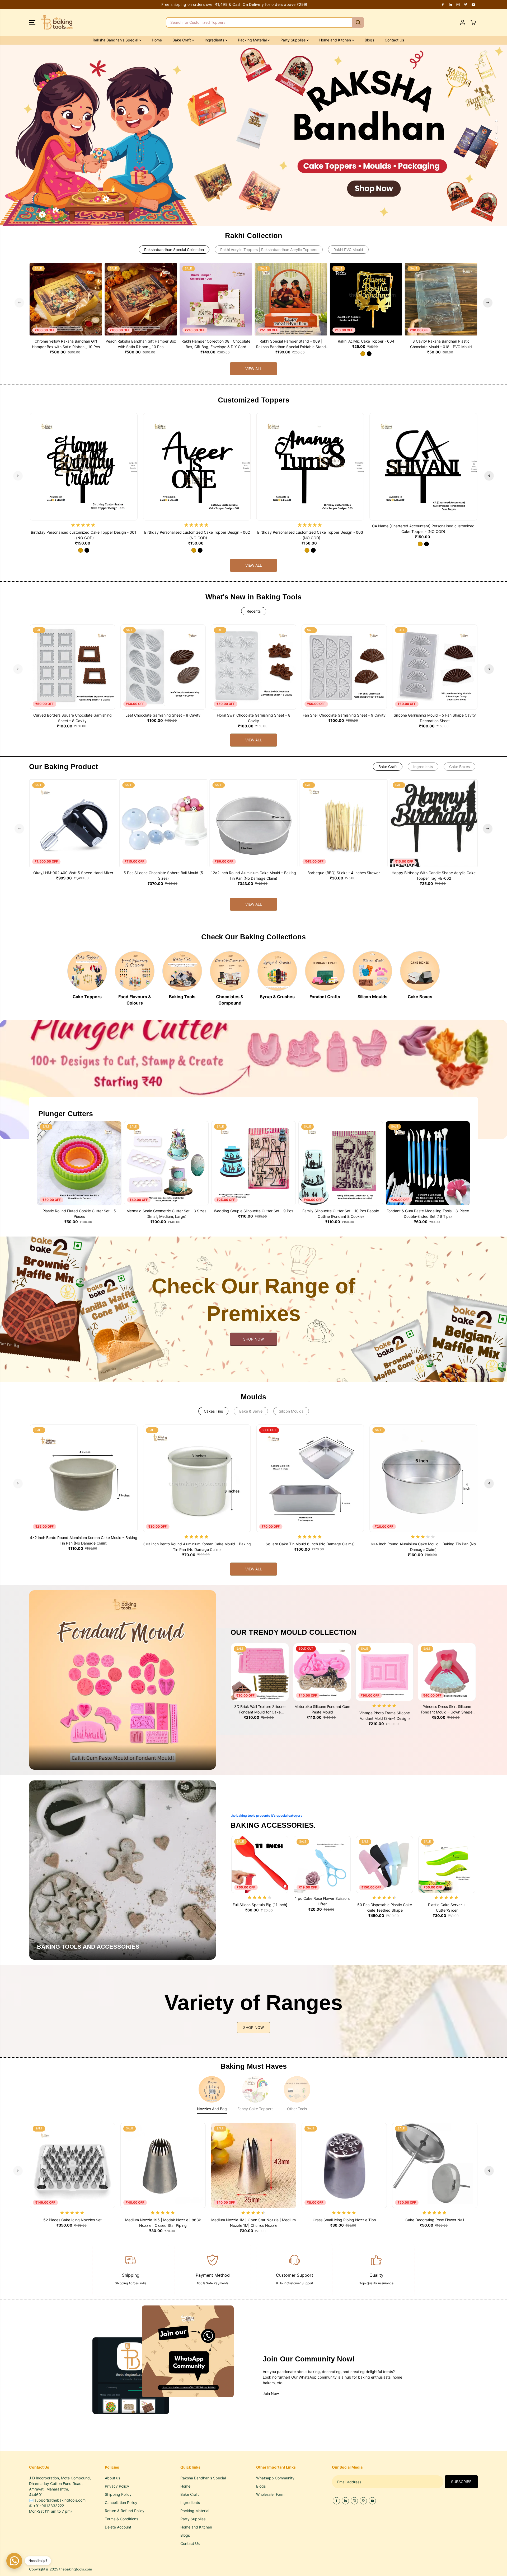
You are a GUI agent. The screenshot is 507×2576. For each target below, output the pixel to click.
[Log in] (463, 22)
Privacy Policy (117, 2486)
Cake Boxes (459, 767)
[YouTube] (473, 4)
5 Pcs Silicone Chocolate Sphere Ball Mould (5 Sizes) (163, 875)
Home (157, 40)
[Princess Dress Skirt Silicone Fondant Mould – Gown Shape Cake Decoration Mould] (447, 1672)
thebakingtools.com (76, 2569)
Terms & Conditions (121, 2519)
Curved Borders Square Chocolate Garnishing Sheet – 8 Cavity (72, 718)
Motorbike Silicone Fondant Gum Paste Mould (322, 1709)
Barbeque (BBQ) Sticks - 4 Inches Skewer (344, 873)
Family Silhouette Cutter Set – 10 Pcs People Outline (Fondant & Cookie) (341, 1214)
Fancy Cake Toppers (255, 2109)
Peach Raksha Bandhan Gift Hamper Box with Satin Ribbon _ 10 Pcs (141, 344)
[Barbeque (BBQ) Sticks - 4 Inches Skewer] (344, 823)
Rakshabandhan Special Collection (174, 250)
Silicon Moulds (291, 1411)
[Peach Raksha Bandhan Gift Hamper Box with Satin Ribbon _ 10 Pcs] (141, 299)
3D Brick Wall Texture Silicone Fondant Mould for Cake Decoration (260, 1710)
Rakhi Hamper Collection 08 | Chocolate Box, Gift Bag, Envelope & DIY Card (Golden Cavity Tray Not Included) (216, 344)
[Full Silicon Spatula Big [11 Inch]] (260, 1864)
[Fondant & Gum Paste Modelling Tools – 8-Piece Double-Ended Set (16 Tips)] (428, 1163)
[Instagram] (458, 4)
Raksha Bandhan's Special (116, 40)
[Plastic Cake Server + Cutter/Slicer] (447, 1864)
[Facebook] (443, 4)
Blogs (369, 40)
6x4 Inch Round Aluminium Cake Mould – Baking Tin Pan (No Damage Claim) (423, 1547)
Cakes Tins (213, 1411)
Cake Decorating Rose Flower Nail (435, 2220)
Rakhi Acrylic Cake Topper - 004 (366, 341)
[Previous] (19, 302)
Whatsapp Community (275, 2478)
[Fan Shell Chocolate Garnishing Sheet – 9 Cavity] (344, 667)
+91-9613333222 (49, 2506)
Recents (254, 611)
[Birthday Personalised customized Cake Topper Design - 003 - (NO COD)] (310, 467)
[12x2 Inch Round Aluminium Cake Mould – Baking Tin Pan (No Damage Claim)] (253, 823)
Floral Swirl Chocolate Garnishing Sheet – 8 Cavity (254, 718)
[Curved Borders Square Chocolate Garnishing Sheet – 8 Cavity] (72, 667)
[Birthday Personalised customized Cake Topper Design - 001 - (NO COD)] (84, 467)
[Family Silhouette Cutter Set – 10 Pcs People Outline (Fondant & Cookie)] (341, 1163)
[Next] (488, 302)
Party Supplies (294, 40)
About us (112, 2478)
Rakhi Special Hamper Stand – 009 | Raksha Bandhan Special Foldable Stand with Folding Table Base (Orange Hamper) (291, 344)
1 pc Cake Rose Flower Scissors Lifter (322, 1901)
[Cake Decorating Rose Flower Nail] (435, 2165)
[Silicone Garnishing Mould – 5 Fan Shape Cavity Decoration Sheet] (435, 667)
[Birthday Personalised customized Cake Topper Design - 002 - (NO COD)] (197, 467)
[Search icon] (358, 22)
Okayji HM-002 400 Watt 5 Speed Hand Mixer (73, 873)
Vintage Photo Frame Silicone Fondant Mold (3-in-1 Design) (385, 1716)
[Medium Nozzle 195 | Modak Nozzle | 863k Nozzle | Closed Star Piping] (163, 2165)
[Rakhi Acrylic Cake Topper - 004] (366, 299)
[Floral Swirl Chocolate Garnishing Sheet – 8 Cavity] (254, 667)
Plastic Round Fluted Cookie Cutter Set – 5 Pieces (79, 1214)
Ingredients (215, 40)
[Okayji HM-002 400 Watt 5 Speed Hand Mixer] (73, 823)
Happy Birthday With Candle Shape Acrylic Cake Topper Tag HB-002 (434, 875)
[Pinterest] (466, 4)
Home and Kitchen (336, 40)
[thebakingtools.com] (57, 22)
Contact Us (394, 40)
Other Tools (297, 2109)
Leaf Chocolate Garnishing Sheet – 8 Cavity (163, 715)
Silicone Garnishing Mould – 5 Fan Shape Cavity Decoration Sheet (435, 718)
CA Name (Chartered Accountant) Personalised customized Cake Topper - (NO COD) (423, 529)
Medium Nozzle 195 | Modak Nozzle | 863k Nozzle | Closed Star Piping (163, 2223)
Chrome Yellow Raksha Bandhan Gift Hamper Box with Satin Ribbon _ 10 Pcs (66, 344)
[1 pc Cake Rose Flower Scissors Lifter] (322, 1864)
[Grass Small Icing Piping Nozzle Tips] (344, 2165)
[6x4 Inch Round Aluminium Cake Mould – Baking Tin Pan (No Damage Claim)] (423, 1478)
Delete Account (118, 2527)
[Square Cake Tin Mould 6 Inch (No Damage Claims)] (310, 1478)
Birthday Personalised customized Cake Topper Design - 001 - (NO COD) (84, 535)
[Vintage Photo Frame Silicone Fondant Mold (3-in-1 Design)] (384, 1672)
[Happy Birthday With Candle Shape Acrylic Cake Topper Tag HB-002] (434, 823)
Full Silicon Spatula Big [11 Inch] (260, 1905)
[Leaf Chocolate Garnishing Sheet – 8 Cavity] (163, 667)
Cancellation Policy (121, 2502)
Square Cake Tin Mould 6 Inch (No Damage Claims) (310, 1544)
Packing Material (253, 40)
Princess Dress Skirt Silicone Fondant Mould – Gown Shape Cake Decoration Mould (447, 1710)
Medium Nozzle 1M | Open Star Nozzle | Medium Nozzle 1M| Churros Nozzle (253, 2223)
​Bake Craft (182, 40)
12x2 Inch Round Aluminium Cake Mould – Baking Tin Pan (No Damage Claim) (253, 875)
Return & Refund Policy (125, 2511)
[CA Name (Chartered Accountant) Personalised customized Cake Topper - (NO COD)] (423, 467)
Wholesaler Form (270, 2494)
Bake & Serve (251, 1411)
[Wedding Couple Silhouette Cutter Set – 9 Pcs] (253, 1163)
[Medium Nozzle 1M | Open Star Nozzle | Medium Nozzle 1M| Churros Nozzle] (254, 2165)
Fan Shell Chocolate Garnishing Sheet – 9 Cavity (344, 715)
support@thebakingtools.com (60, 2500)
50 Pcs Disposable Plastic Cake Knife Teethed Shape (385, 1907)
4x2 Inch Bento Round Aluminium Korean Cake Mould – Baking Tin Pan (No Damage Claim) (84, 1540)
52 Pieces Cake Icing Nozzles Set (72, 2220)
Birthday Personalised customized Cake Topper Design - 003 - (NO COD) (310, 535)
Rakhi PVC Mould (348, 250)
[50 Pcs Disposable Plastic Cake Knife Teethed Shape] (384, 1864)
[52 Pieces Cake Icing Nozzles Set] (72, 2165)
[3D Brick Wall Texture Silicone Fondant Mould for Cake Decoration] (260, 1672)
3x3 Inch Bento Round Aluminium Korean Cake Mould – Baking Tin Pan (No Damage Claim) (197, 1547)
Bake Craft (388, 767)
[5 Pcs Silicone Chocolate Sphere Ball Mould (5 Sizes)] (163, 823)
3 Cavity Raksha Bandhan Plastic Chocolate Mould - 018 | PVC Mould (441, 344)
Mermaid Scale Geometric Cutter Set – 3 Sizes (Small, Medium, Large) (166, 1214)
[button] (32, 22)
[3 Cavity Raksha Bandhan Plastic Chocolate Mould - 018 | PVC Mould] (441, 299)
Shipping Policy (118, 2494)
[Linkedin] (450, 4)
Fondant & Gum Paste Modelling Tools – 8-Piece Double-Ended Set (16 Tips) (428, 1214)
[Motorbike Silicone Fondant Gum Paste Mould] (322, 1672)
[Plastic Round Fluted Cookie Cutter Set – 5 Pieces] (79, 1163)
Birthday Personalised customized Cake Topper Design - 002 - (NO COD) (197, 535)
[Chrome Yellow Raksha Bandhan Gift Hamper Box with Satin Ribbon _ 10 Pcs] (66, 299)
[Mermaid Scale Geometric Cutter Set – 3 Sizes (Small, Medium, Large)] (166, 1163)
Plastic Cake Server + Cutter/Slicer (447, 1907)
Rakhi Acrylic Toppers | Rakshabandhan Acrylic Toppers (269, 250)
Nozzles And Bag (212, 2109)
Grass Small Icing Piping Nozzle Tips (344, 2220)
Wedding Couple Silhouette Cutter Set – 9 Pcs (253, 1211)
